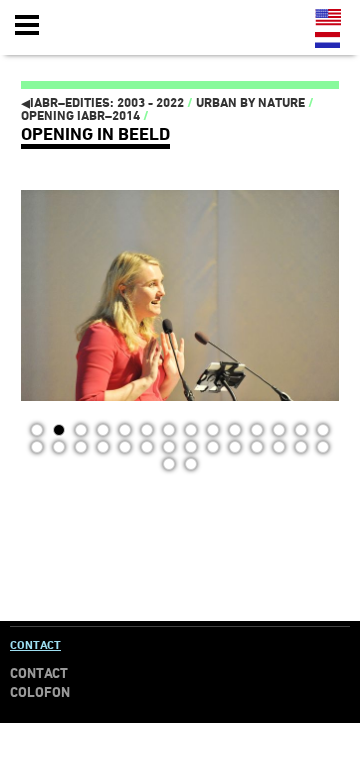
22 (191, 447)
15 (37, 447)
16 (59, 447)
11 (257, 430)
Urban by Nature (250, 102)
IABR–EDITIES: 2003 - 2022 (102, 102)
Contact (35, 645)
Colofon (40, 692)
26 (279, 447)
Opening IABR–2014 (80, 115)
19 (125, 447)
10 (235, 430)
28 (323, 447)
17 (81, 447)
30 (191, 464)
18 (103, 447)
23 (213, 447)
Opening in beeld (95, 133)
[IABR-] (133, 26)
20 (147, 447)
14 (323, 430)
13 (301, 430)
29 (169, 464)
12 (279, 430)
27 (301, 447)
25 (257, 447)
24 (235, 447)
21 (169, 447)
